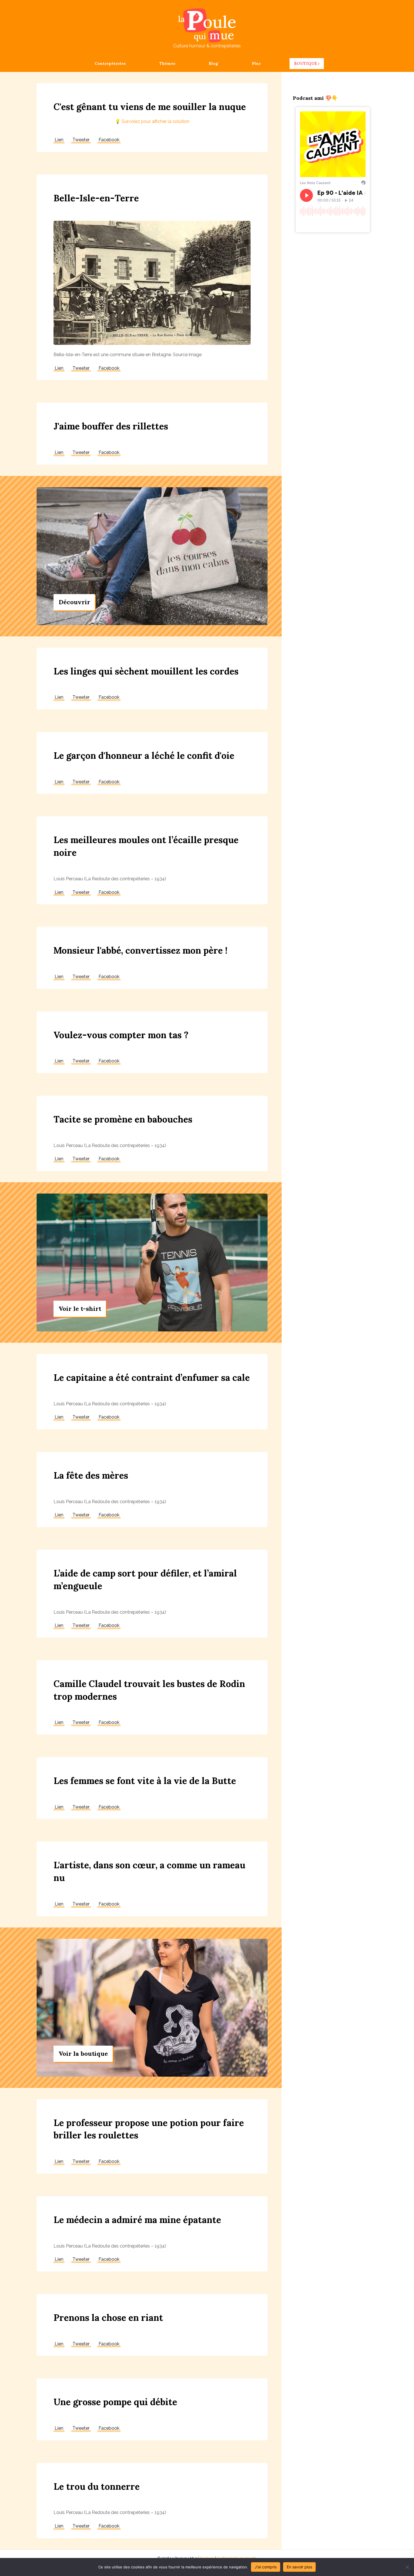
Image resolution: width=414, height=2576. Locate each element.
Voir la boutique (83, 2054)
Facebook (109, 140)
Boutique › (307, 63)
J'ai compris (266, 2567)
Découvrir (74, 602)
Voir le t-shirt (80, 1309)
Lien (59, 140)
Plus (256, 63)
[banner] (152, 110)
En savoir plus (299, 2567)
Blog (213, 63)
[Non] (407, 2567)
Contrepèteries (110, 63)
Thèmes (167, 63)
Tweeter (81, 140)
